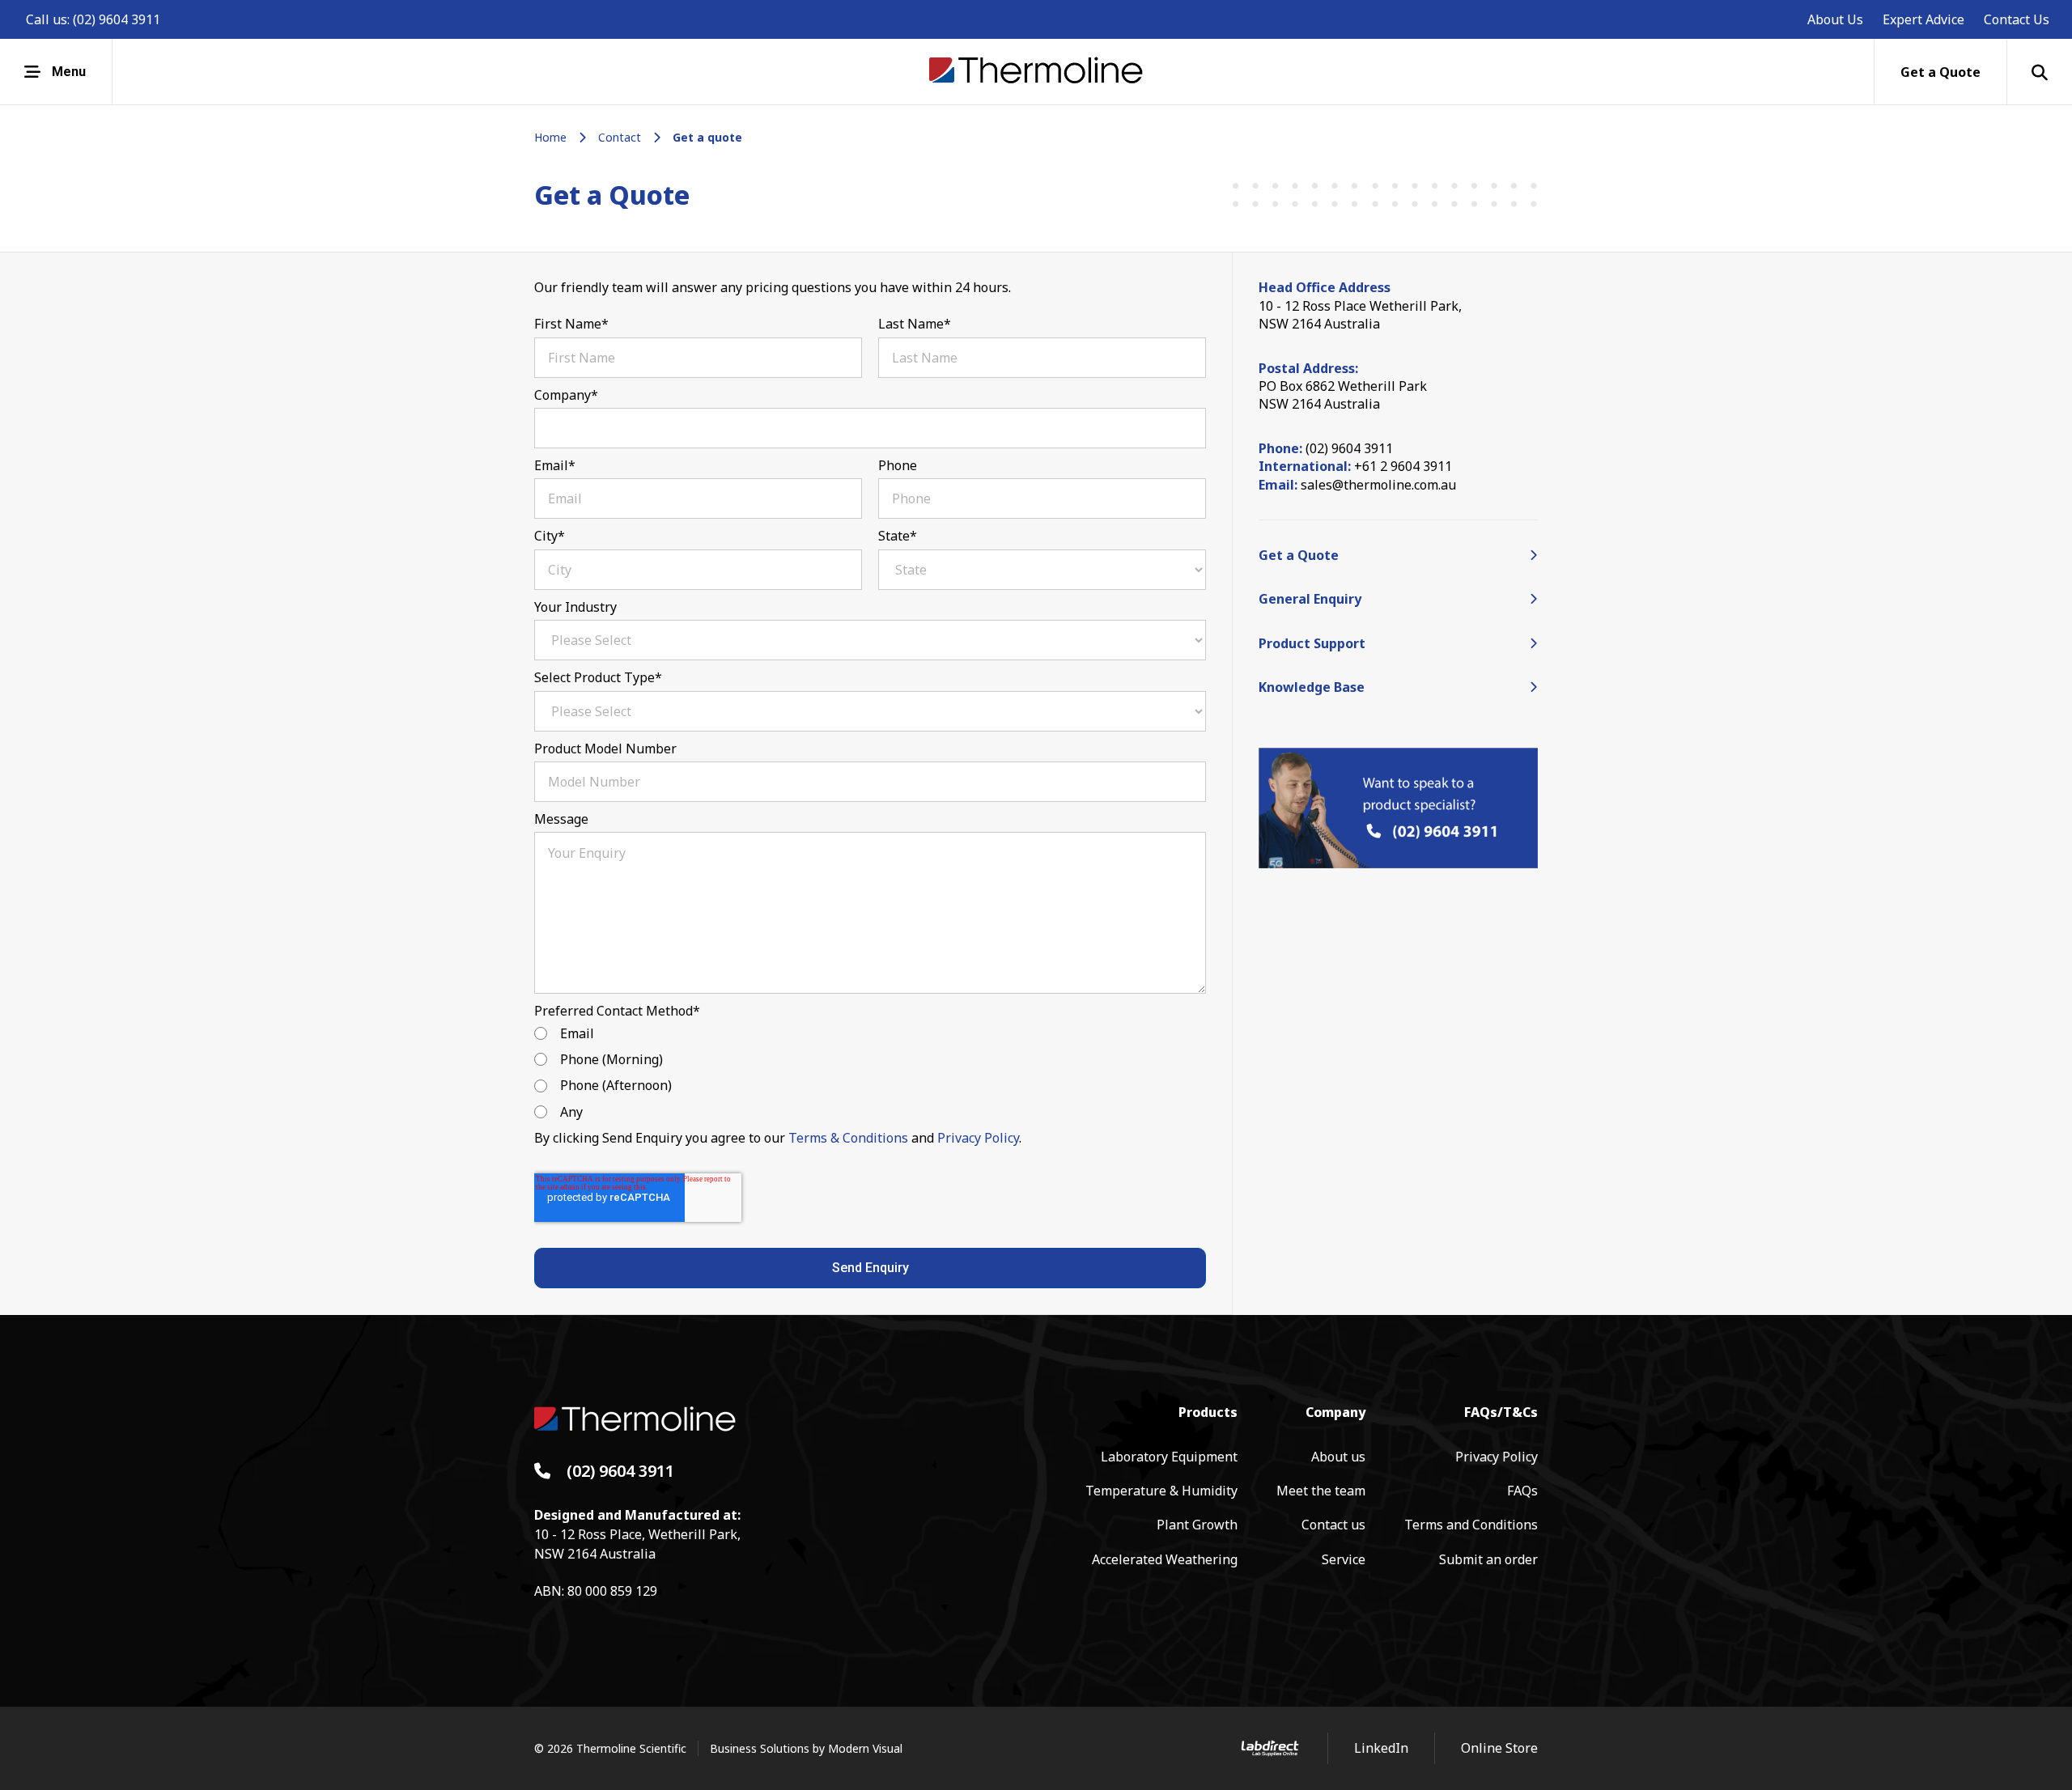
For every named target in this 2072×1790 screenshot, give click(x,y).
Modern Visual (865, 1748)
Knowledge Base (1312, 687)
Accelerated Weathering (1165, 1559)
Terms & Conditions (848, 1138)
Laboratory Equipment (1169, 1457)
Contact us (1333, 1525)
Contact (620, 137)
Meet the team (1321, 1491)
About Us (1835, 19)
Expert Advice (1923, 19)
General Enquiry (1310, 599)
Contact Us (2017, 19)
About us (1338, 1457)
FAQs (1522, 1491)
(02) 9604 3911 (117, 19)
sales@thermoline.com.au (1378, 485)
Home (550, 137)
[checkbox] (870, 1073)
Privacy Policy (978, 1138)
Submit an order (1488, 1559)
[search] (2040, 72)
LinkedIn (1381, 1748)
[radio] (870, 1033)
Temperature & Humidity (1161, 1491)
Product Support (1312, 643)
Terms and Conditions (1471, 1525)
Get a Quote (1299, 555)
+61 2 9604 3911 (1403, 466)
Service (1344, 1559)
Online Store (1499, 1748)
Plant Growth (1197, 1525)
